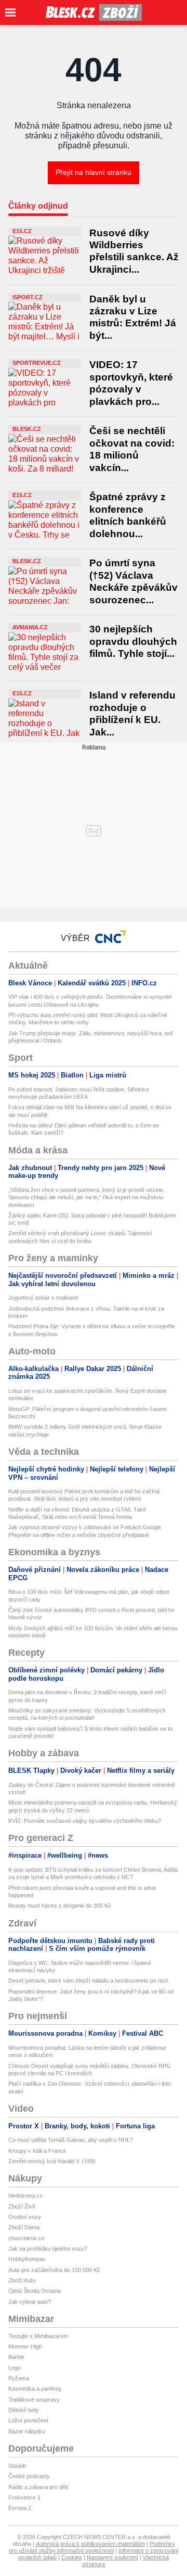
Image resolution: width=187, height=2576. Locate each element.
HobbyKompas (27, 2259)
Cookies (72, 2557)
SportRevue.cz (37, 363)
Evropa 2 (20, 2508)
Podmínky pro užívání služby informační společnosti (92, 2547)
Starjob (17, 2466)
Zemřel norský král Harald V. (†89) (52, 2161)
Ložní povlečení (28, 2420)
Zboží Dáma (24, 2227)
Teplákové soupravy (34, 2400)
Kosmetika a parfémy (35, 2389)
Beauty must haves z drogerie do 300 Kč (60, 1906)
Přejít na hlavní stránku (94, 172)
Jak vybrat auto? (30, 2302)
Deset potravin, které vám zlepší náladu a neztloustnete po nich (88, 1981)
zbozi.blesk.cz (26, 2238)
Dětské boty (24, 2410)
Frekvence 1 (24, 2497)
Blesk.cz (27, 429)
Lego (15, 2368)
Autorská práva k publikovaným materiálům (90, 2544)
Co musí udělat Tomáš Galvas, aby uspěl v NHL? (71, 2140)
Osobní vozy (25, 2217)
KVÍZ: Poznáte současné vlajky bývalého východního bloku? (85, 1821)
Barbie (16, 2357)
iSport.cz (28, 297)
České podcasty (29, 2476)
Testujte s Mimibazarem (38, 2336)
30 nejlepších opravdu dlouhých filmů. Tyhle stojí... (133, 641)
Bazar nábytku (27, 2431)
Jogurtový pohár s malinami (43, 1298)
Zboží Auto (22, 2280)
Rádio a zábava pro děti (38, 2487)
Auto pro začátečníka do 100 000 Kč (54, 2270)
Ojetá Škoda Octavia (35, 2291)
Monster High (25, 2346)
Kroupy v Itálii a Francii (37, 2151)
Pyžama (19, 2378)
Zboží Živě (22, 2206)
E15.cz (22, 231)
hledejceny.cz (25, 2196)
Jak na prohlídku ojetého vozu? (48, 2249)
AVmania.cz (30, 627)
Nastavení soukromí (112, 2557)
